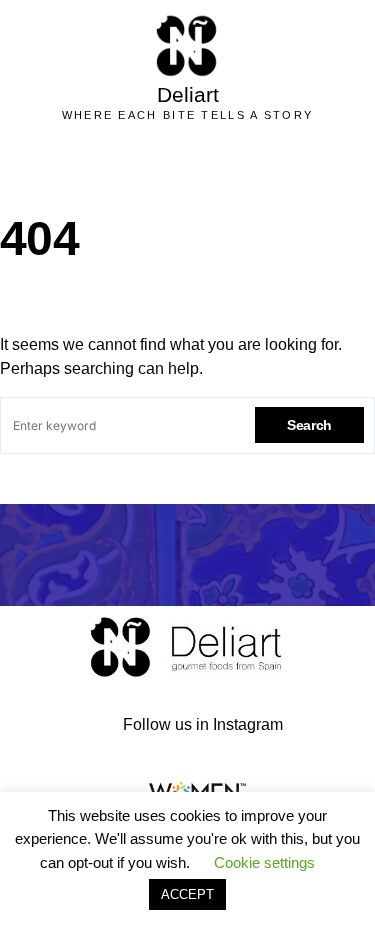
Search (309, 425)
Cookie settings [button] (264, 862)
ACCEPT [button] (187, 894)
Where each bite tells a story (188, 115)
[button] (212, 167)
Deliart (188, 94)
